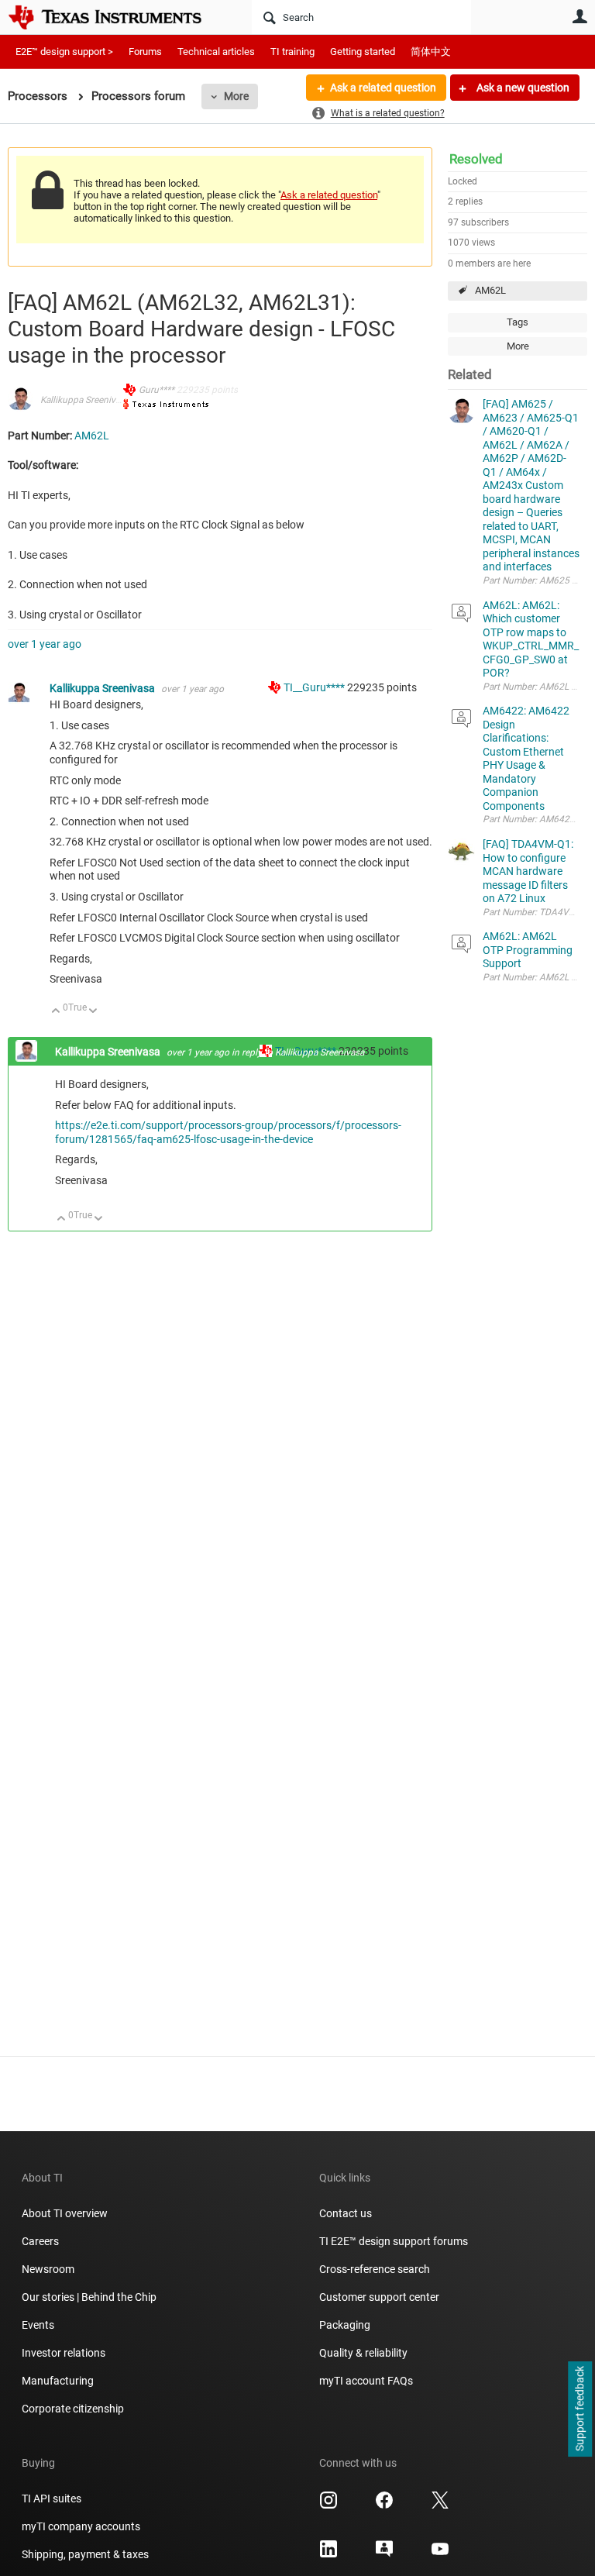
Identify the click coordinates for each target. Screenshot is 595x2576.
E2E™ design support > (64, 52)
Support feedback (580, 2409)
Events (38, 2325)
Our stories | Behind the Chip (89, 2297)
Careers (40, 2241)
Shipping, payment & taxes (85, 2554)
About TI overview (65, 2213)
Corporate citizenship (73, 2409)
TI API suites (52, 2499)
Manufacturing (58, 2381)
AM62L (490, 290)
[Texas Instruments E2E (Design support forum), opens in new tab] (384, 2554)
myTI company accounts (81, 2526)
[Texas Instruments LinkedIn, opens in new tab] (328, 2554)
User (580, 16)
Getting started (363, 52)
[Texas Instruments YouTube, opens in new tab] (440, 2554)
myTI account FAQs (366, 2381)
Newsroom (48, 2269)
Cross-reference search (375, 2269)
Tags (518, 322)
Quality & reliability (363, 2353)
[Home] (116, 17)
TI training (292, 52)
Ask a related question (383, 88)
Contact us (346, 2213)
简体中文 (431, 52)
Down (93, 1012)
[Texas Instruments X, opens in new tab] (440, 2505)
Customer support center (379, 2297)
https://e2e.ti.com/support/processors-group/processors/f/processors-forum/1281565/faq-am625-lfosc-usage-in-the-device (228, 1132)
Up (56, 1012)
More (236, 96)
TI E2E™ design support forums (394, 2241)
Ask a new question (522, 88)
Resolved (476, 159)
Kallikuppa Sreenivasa (85, 400)
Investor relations (64, 2353)
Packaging (345, 2325)
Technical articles (216, 52)
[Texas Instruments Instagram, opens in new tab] (328, 2505)
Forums (145, 52)
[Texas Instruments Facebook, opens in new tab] (384, 2505)
